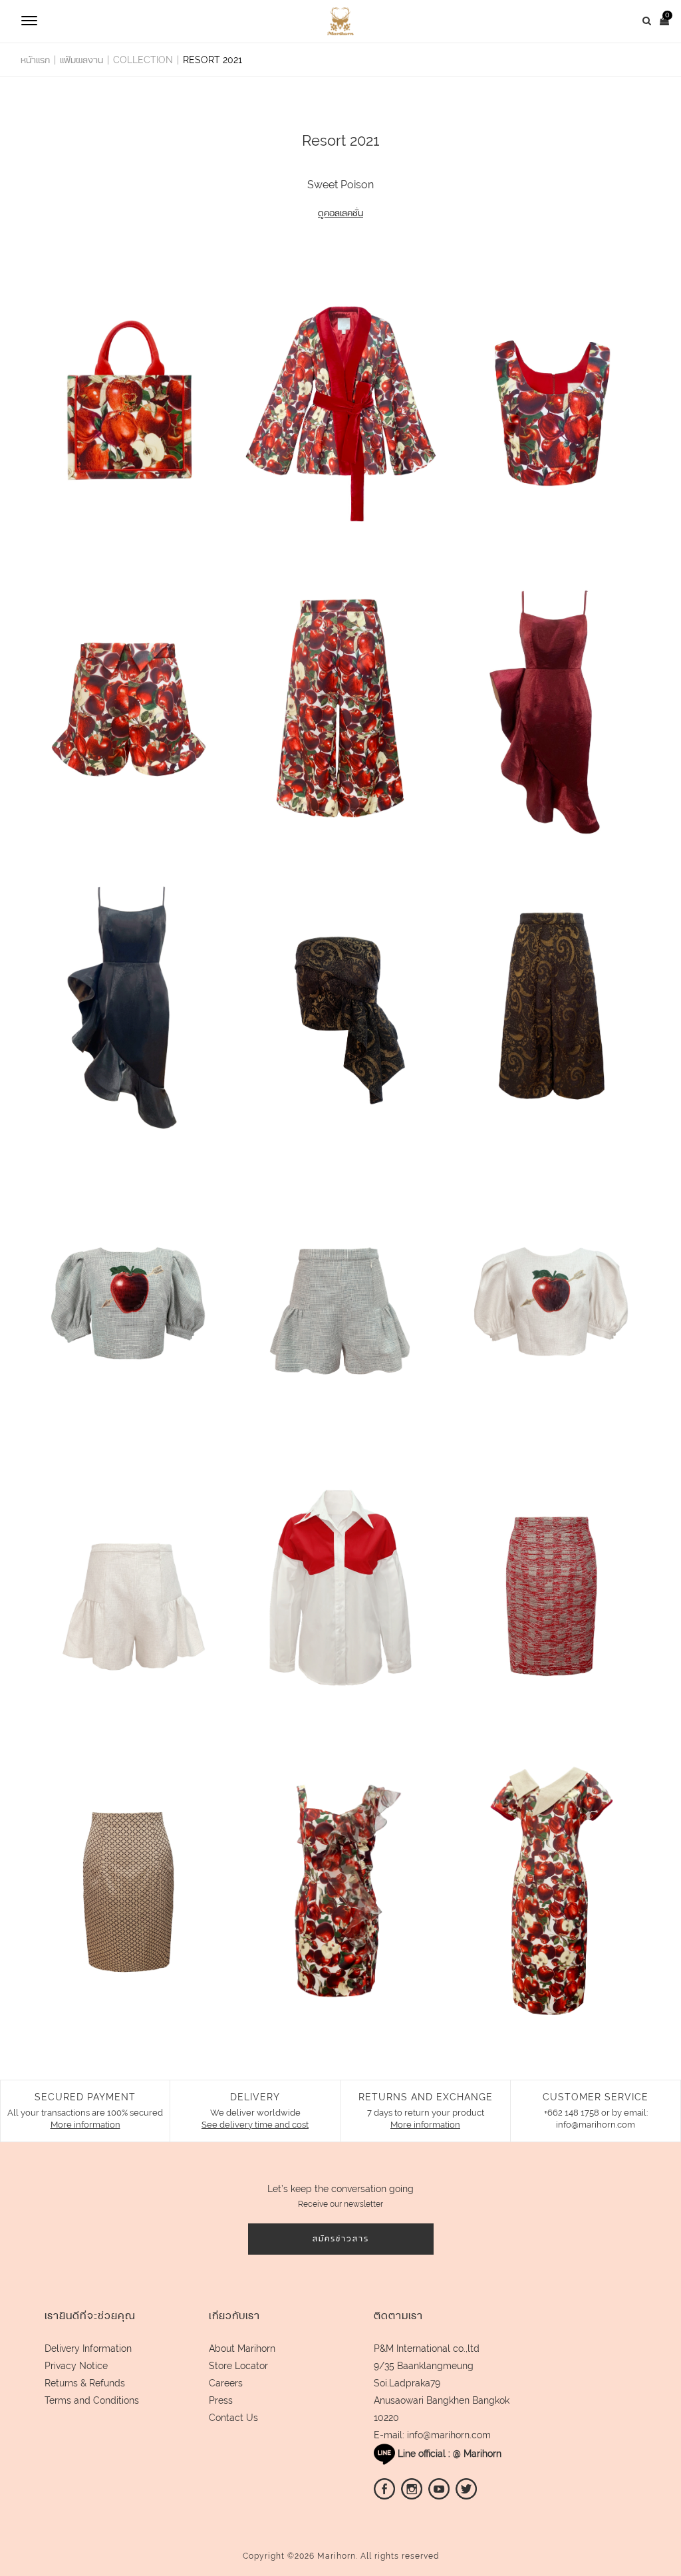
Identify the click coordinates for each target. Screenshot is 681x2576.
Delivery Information (88, 2348)
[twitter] (466, 2488)
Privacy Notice (76, 2366)
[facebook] (384, 2488)
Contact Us (233, 2418)
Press (221, 2400)
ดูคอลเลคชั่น (340, 213)
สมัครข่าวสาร (341, 2239)
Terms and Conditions (92, 2400)
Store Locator (238, 2366)
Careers (226, 2383)
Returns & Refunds (85, 2383)
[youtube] (439, 2488)
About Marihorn (242, 2348)
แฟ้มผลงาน (81, 60)
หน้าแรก (35, 60)
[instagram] (412, 2488)
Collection (143, 60)
